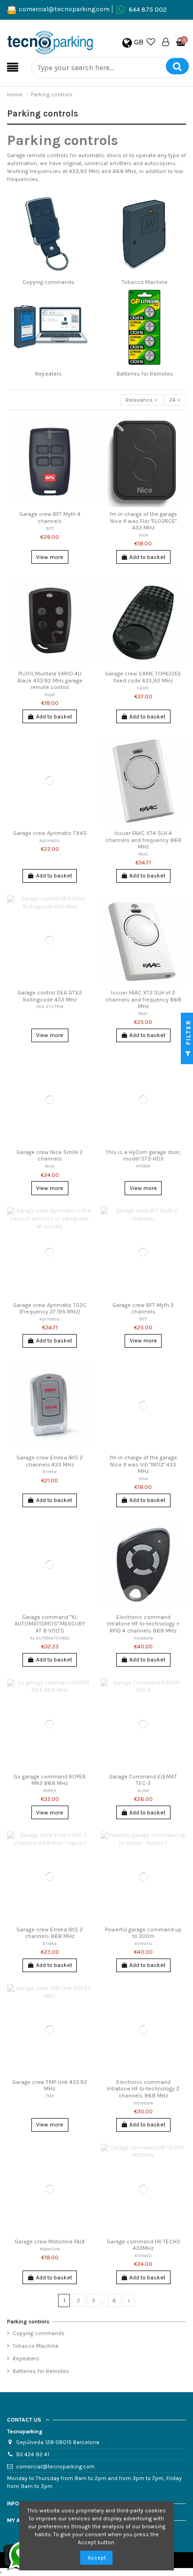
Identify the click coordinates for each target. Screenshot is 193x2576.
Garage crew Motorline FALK (50, 2242)
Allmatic (143, 1943)
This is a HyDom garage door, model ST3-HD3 (143, 1155)
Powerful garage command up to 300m (143, 1933)
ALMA (143, 1790)
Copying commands (48, 282)
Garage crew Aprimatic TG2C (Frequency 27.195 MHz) (50, 1308)
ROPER (50, 1790)
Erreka (50, 1471)
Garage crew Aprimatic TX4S (50, 833)
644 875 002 (148, 9)
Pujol (50, 694)
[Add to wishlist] (86, 429)
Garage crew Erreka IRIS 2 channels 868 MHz (50, 1933)
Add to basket (147, 557)
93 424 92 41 (33, 2454)
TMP (50, 2096)
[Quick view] (86, 444)
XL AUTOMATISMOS (50, 1638)
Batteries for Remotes (145, 374)
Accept (97, 2558)
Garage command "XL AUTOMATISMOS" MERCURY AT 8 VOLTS (50, 1624)
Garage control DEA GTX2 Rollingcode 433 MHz (50, 996)
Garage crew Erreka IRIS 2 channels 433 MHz (50, 1461)
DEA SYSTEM (50, 1006)
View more (50, 557)
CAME (143, 688)
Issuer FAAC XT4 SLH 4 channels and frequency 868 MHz (143, 840)
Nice (143, 535)
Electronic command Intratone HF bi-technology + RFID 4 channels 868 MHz (143, 1624)
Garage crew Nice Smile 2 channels (50, 1155)
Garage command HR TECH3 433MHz (143, 2245)
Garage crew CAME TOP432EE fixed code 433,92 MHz (143, 677)
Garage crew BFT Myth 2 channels (143, 1308)
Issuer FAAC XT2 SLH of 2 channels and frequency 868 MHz (143, 999)
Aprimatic (50, 840)
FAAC (143, 854)
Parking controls (28, 2322)
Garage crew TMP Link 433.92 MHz (50, 2085)
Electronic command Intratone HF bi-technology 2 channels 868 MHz (143, 2089)
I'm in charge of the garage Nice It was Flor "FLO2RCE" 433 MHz (143, 521)
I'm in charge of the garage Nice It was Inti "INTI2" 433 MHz (143, 1464)
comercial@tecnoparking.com (64, 9)
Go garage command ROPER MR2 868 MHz (50, 1780)
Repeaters (48, 374)
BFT (50, 528)
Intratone (143, 1638)
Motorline (50, 2249)
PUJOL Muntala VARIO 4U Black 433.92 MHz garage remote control (50, 680)
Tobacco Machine (145, 282)
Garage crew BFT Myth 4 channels (50, 517)
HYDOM (143, 1166)
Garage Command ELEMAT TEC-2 (143, 1780)
